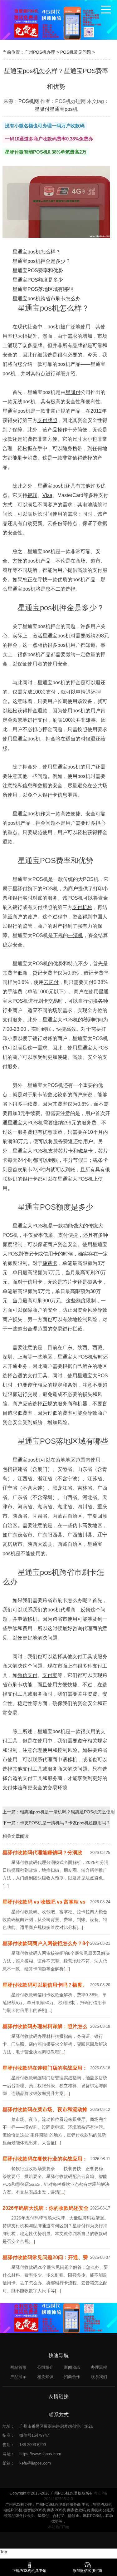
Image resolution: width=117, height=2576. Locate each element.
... (6, 1886)
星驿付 (42, 109)
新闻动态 (72, 2367)
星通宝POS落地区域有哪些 (43, 289)
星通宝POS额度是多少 (38, 280)
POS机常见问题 (76, 52)
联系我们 (99, 2377)
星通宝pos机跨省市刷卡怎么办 (46, 299)
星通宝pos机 (64, 109)
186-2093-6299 (33, 2445)
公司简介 (45, 2367)
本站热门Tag (59, 2527)
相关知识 (45, 2377)
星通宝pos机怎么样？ (37, 252)
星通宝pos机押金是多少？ (41, 261)
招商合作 (72, 2377)
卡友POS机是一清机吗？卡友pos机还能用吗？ (65, 1823)
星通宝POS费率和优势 (38, 270)
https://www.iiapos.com (40, 2454)
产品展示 (18, 2377)
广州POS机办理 (40, 52)
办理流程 (99, 2367)
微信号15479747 (34, 2435)
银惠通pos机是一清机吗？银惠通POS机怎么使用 (67, 1812)
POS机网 (29, 101)
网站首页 (18, 2367)
